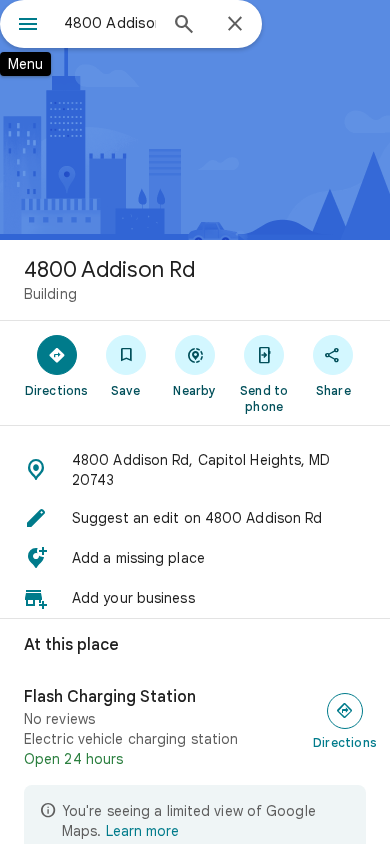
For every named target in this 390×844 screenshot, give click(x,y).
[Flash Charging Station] (195, 728)
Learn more (142, 831)
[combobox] (110, 23)
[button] (195, 470)
